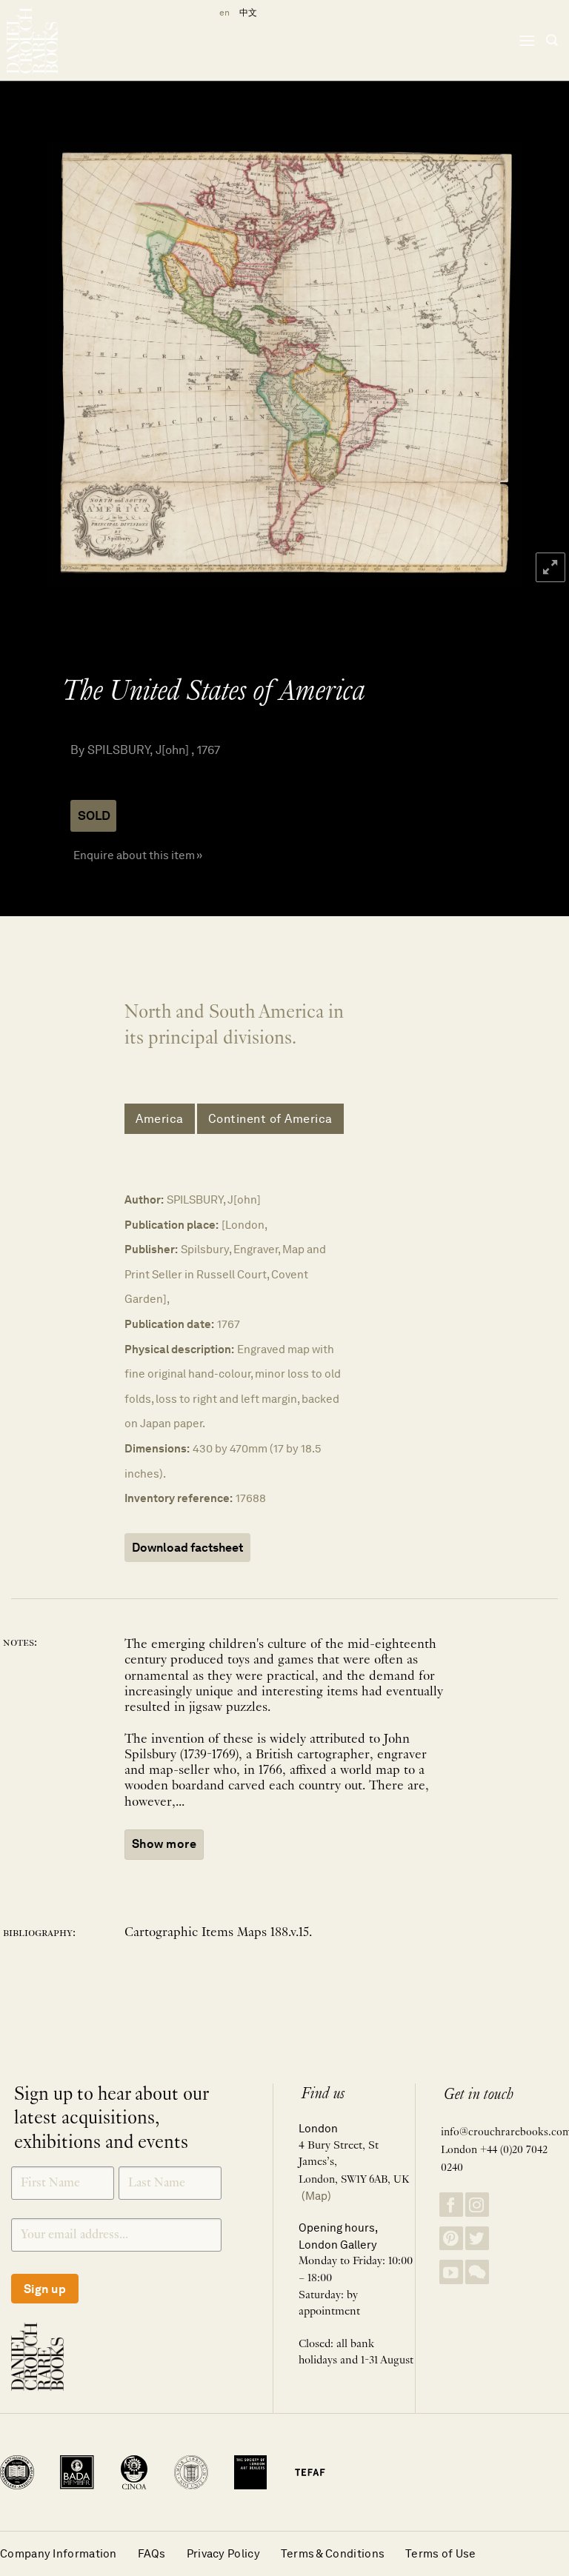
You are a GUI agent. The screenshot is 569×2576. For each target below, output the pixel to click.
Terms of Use (441, 2553)
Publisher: (151, 1249)
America (160, 1119)
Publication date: (169, 1324)
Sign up (45, 2289)
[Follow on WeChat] (477, 2272)
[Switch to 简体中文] (248, 13)
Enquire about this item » (138, 855)
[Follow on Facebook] (451, 2205)
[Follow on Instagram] (477, 2205)
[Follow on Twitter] (477, 2239)
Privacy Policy (223, 2553)
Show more (164, 1844)
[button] (527, 40)
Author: (144, 1199)
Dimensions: (157, 1448)
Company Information (59, 2553)
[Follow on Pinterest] (451, 2239)
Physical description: (179, 1349)
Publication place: (172, 1225)
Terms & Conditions (333, 2553)
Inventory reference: (179, 1498)
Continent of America (270, 1119)
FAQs (152, 2553)
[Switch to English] (222, 13)
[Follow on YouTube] (451, 2272)
